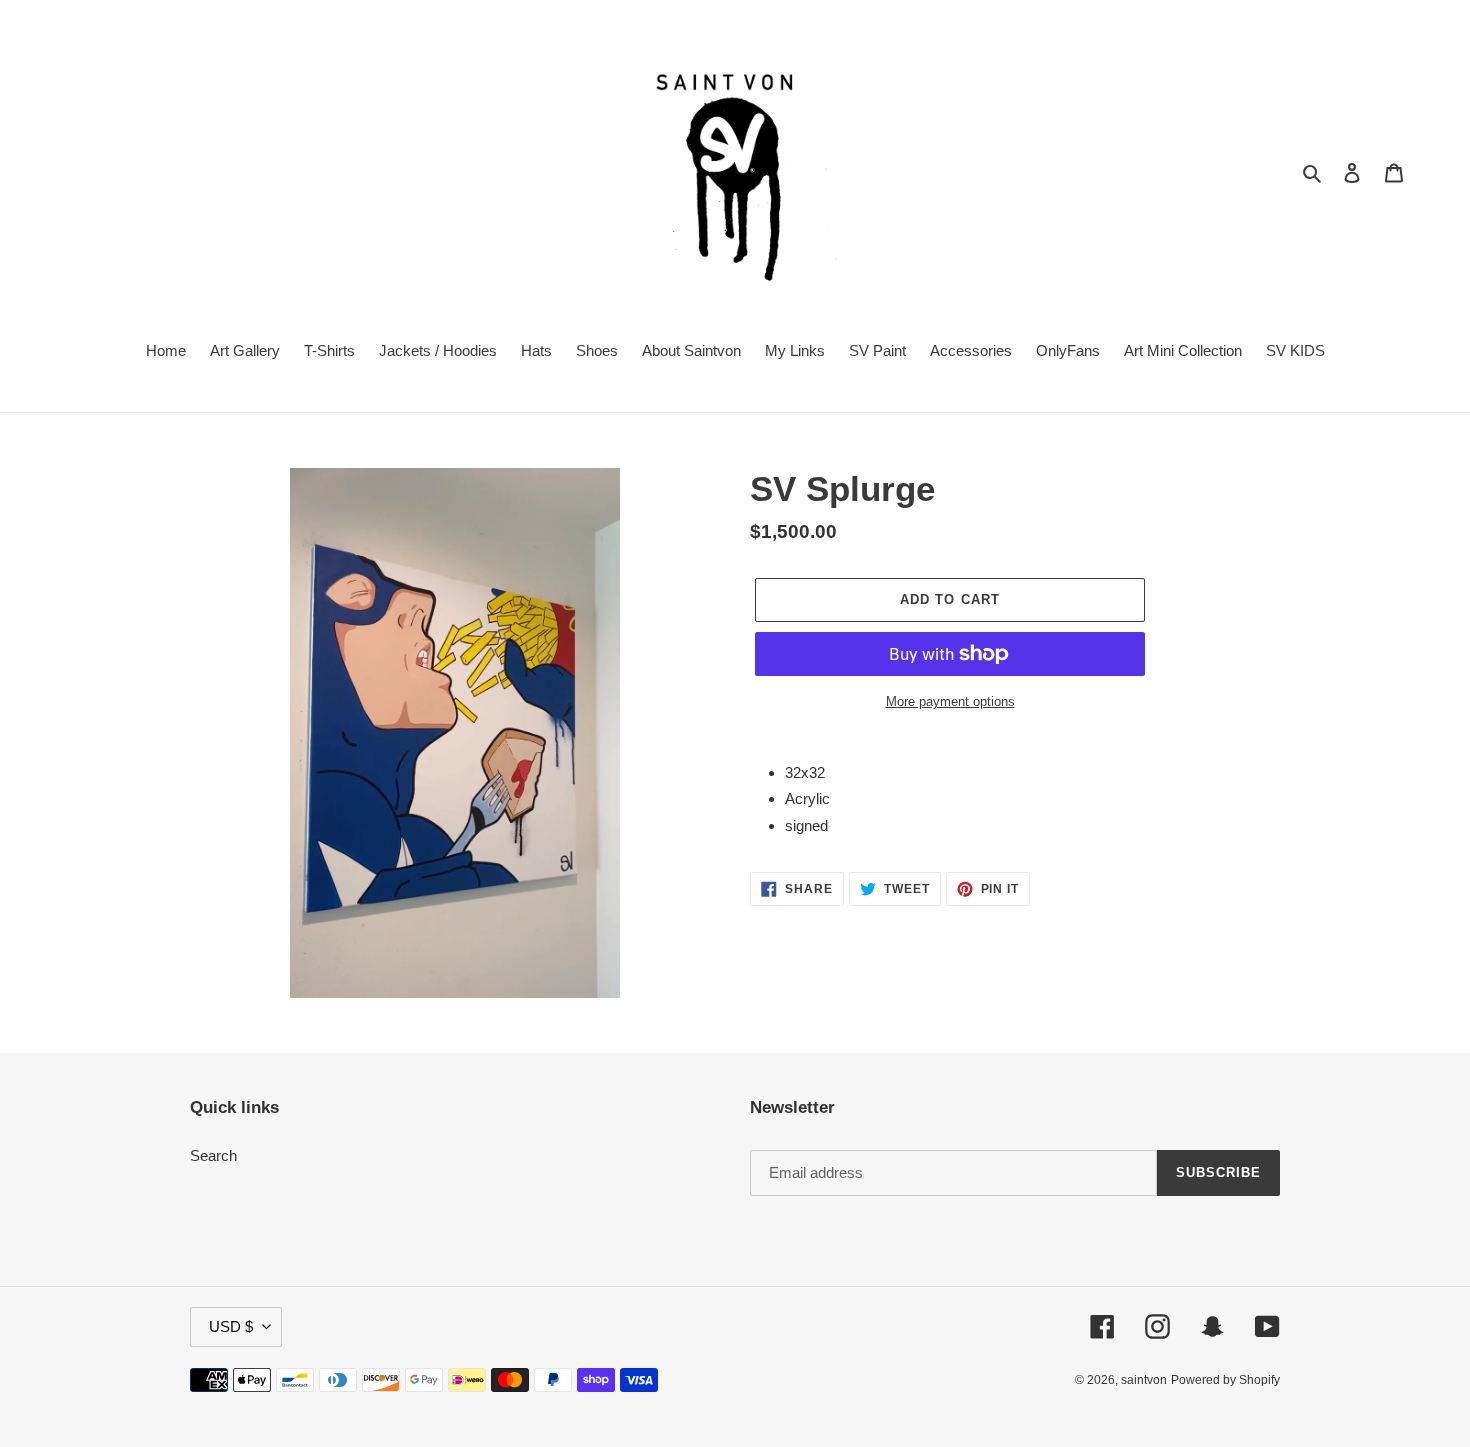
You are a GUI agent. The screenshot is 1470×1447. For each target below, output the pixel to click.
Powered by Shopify (1225, 1380)
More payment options (950, 701)
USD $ (231, 1326)
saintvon (1144, 1380)
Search (213, 1155)
